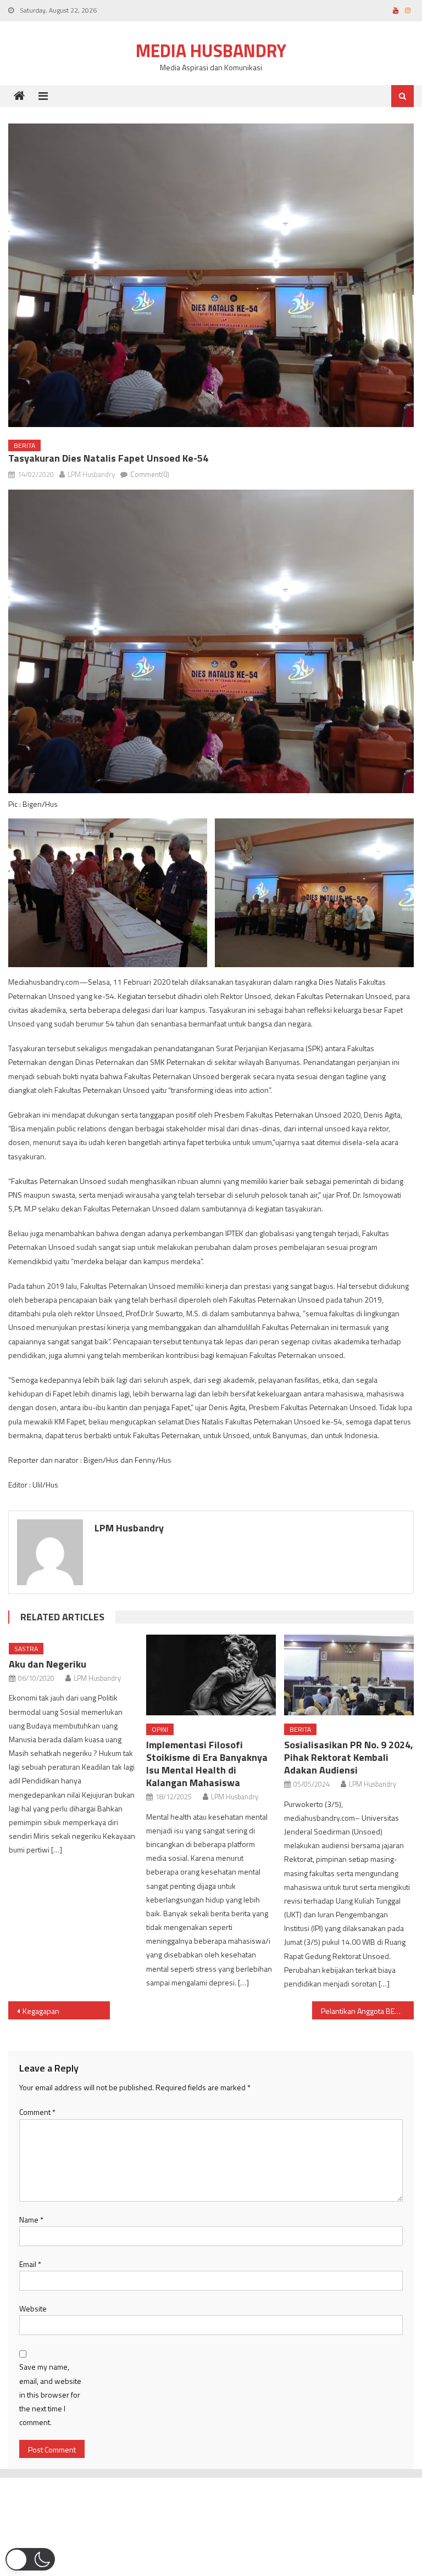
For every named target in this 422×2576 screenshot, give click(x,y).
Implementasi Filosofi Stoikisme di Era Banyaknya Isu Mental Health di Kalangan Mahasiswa (207, 1764)
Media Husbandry (211, 50)
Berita (24, 445)
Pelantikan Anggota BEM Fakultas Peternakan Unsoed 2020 (367, 2011)
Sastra (26, 1649)
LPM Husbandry (91, 474)
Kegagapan (41, 2011)
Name (31, 2219)
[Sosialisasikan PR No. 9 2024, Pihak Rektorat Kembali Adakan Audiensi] (349, 1675)
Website (33, 2308)
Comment (37, 2112)
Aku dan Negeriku (48, 1664)
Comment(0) (150, 474)
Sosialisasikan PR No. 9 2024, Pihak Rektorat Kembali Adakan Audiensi (349, 1757)
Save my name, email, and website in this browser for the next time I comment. (50, 2394)
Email (30, 2264)
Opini (160, 1729)
